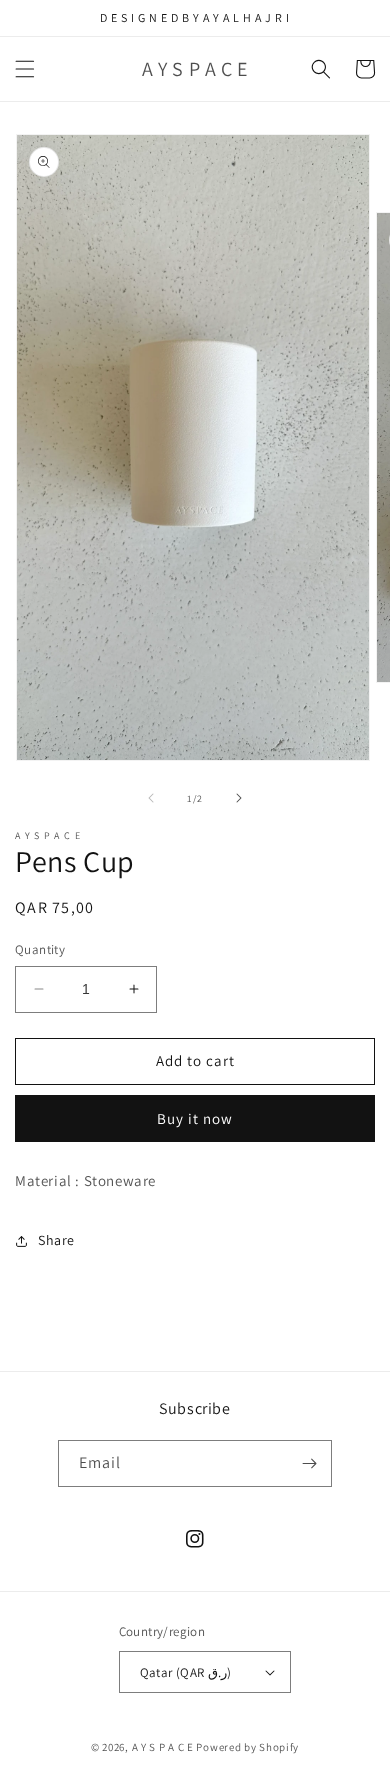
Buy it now (195, 1118)
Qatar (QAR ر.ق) (186, 1672)
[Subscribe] (309, 1463)
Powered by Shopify (247, 1747)
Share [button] (56, 1240)
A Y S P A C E (164, 1747)
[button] (25, 69)
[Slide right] (239, 798)
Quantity (40, 949)
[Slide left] (151, 798)
